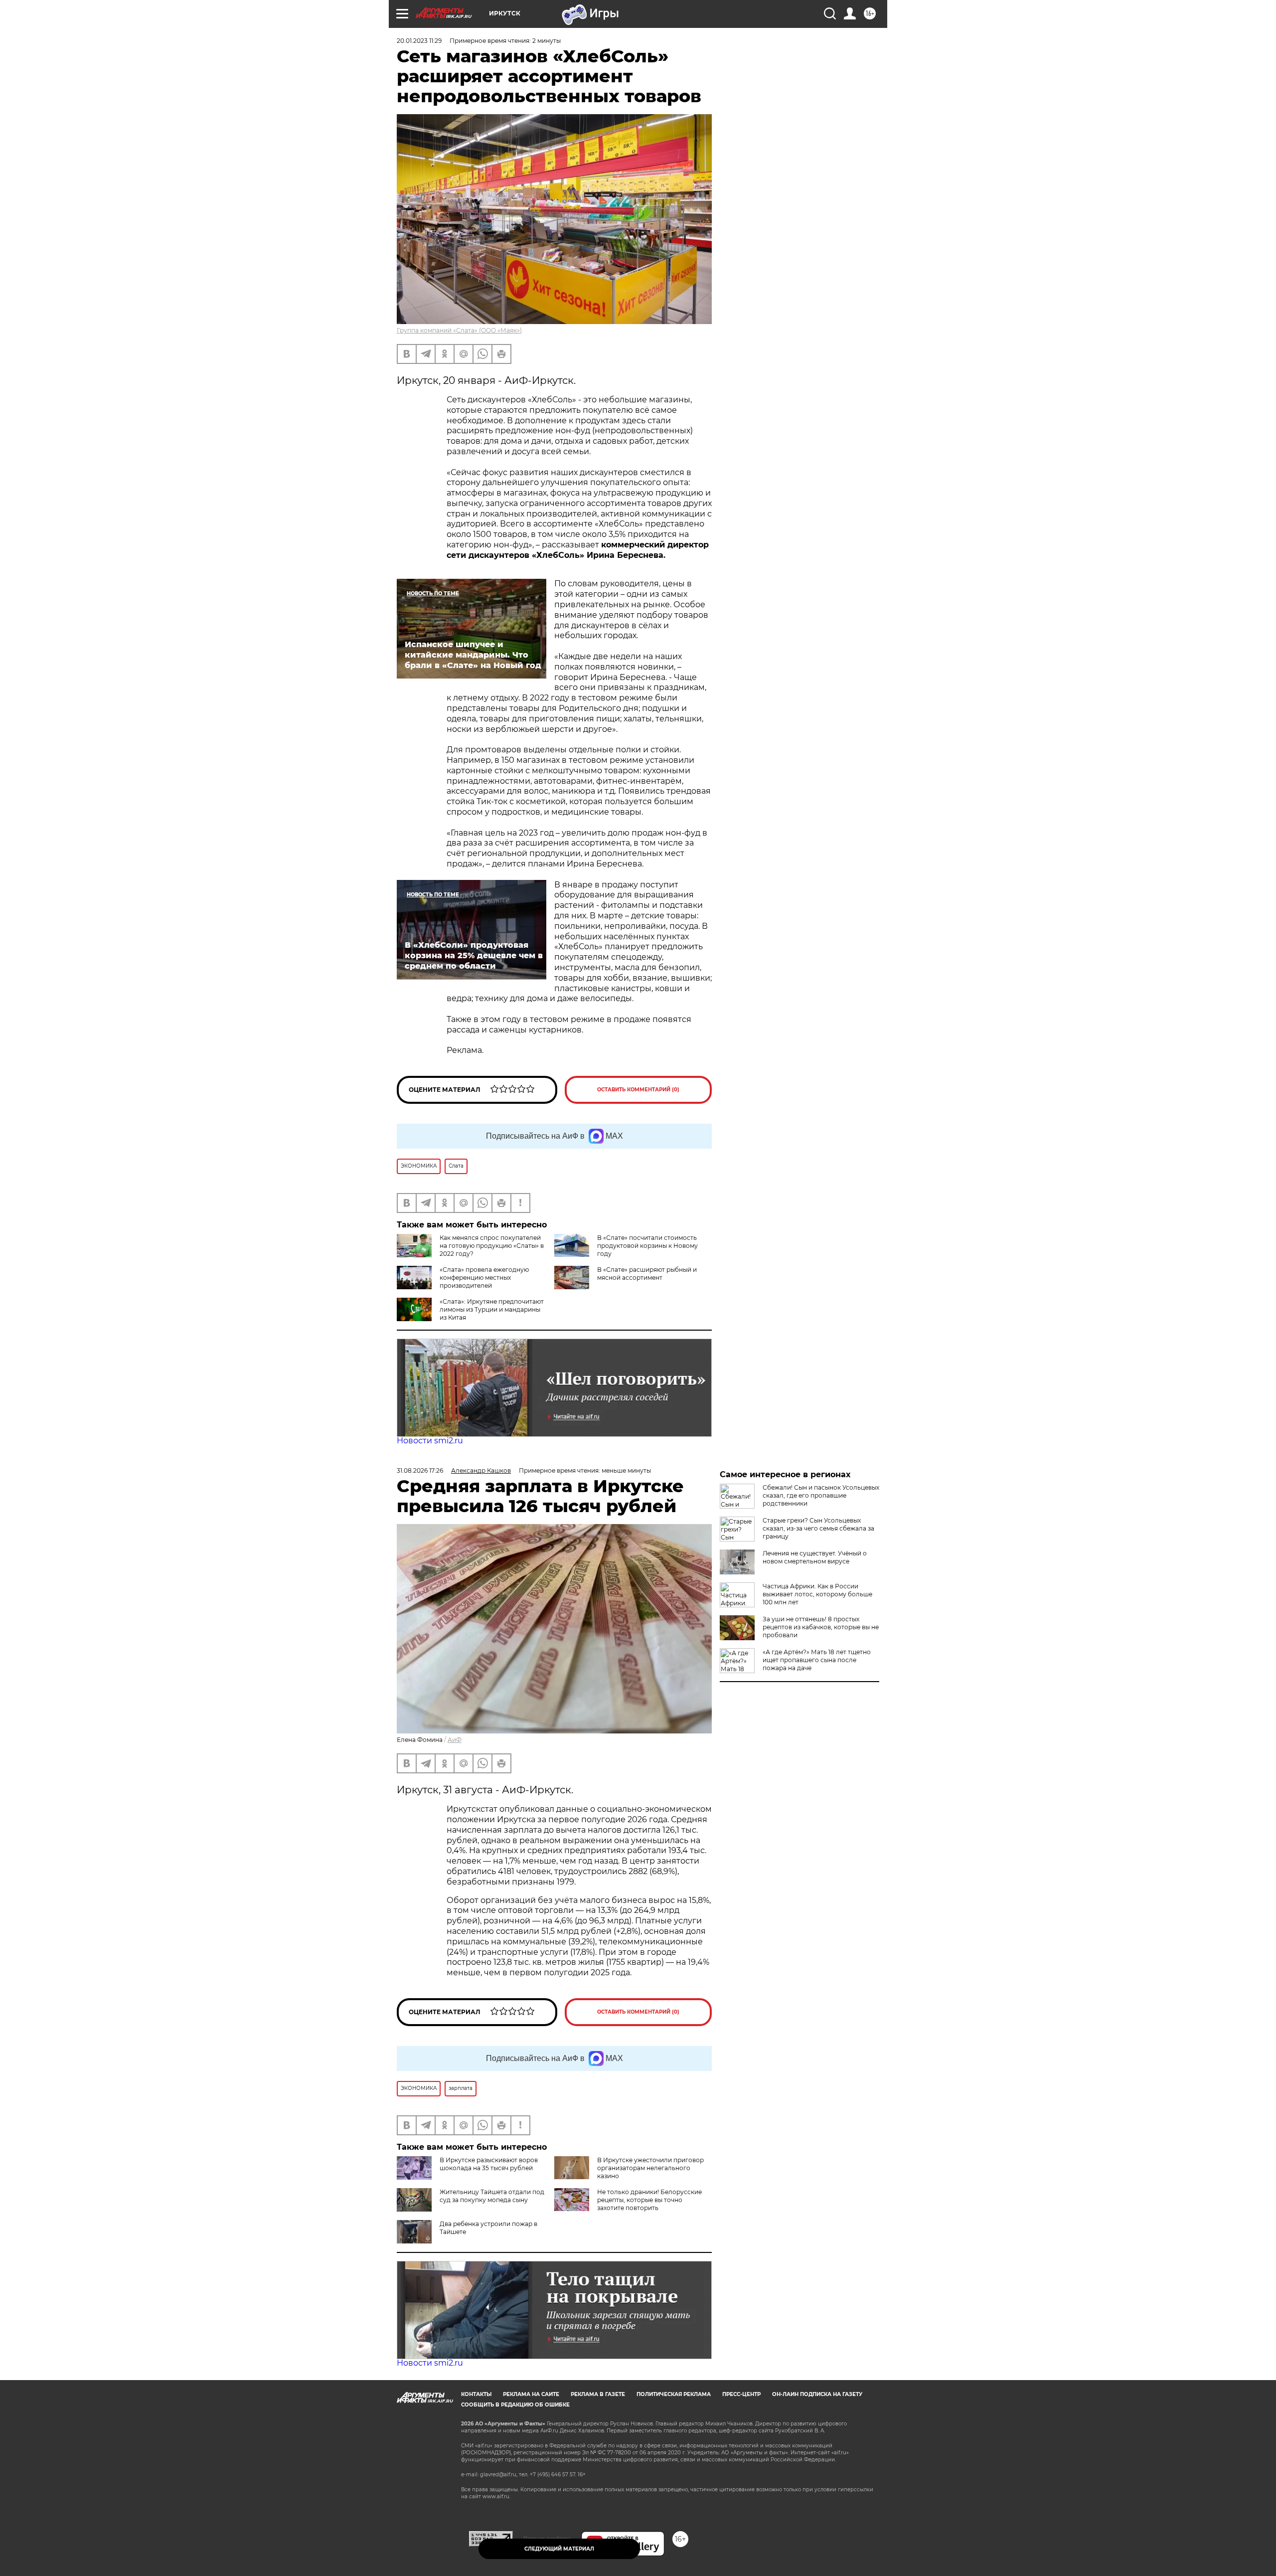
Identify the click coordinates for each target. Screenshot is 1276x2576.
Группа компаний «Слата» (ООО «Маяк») (459, 330)
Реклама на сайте (531, 2394)
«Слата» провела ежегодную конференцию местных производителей (484, 1278)
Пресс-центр (741, 2394)
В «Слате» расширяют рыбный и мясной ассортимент (647, 1274)
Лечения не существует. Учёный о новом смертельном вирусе (815, 1557)
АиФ (455, 1740)
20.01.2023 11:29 (419, 41)
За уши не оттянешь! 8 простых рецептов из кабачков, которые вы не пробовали (821, 1627)
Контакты (476, 2394)
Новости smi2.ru (430, 1441)
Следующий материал (559, 2549)
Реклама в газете (598, 2394)
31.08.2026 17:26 (420, 1470)
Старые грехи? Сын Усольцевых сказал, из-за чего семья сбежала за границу (818, 1528)
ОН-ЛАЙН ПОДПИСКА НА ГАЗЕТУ (817, 2394)
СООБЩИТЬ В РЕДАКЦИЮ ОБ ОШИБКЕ (515, 2405)
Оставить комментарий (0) (638, 1090)
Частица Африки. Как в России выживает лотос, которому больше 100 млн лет (817, 1594)
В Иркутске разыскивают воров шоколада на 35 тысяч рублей (489, 2164)
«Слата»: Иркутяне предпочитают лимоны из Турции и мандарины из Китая (492, 1309)
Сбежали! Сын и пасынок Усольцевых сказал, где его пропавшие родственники (821, 1495)
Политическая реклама (674, 2394)
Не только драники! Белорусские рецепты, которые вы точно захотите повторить (649, 2200)
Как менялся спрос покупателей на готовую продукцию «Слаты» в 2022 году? (492, 1246)
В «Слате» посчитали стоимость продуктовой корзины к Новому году (647, 1246)
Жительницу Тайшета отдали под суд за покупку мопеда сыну (492, 2196)
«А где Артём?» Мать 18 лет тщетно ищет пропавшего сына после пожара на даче (817, 1660)
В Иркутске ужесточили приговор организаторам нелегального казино (650, 2168)
